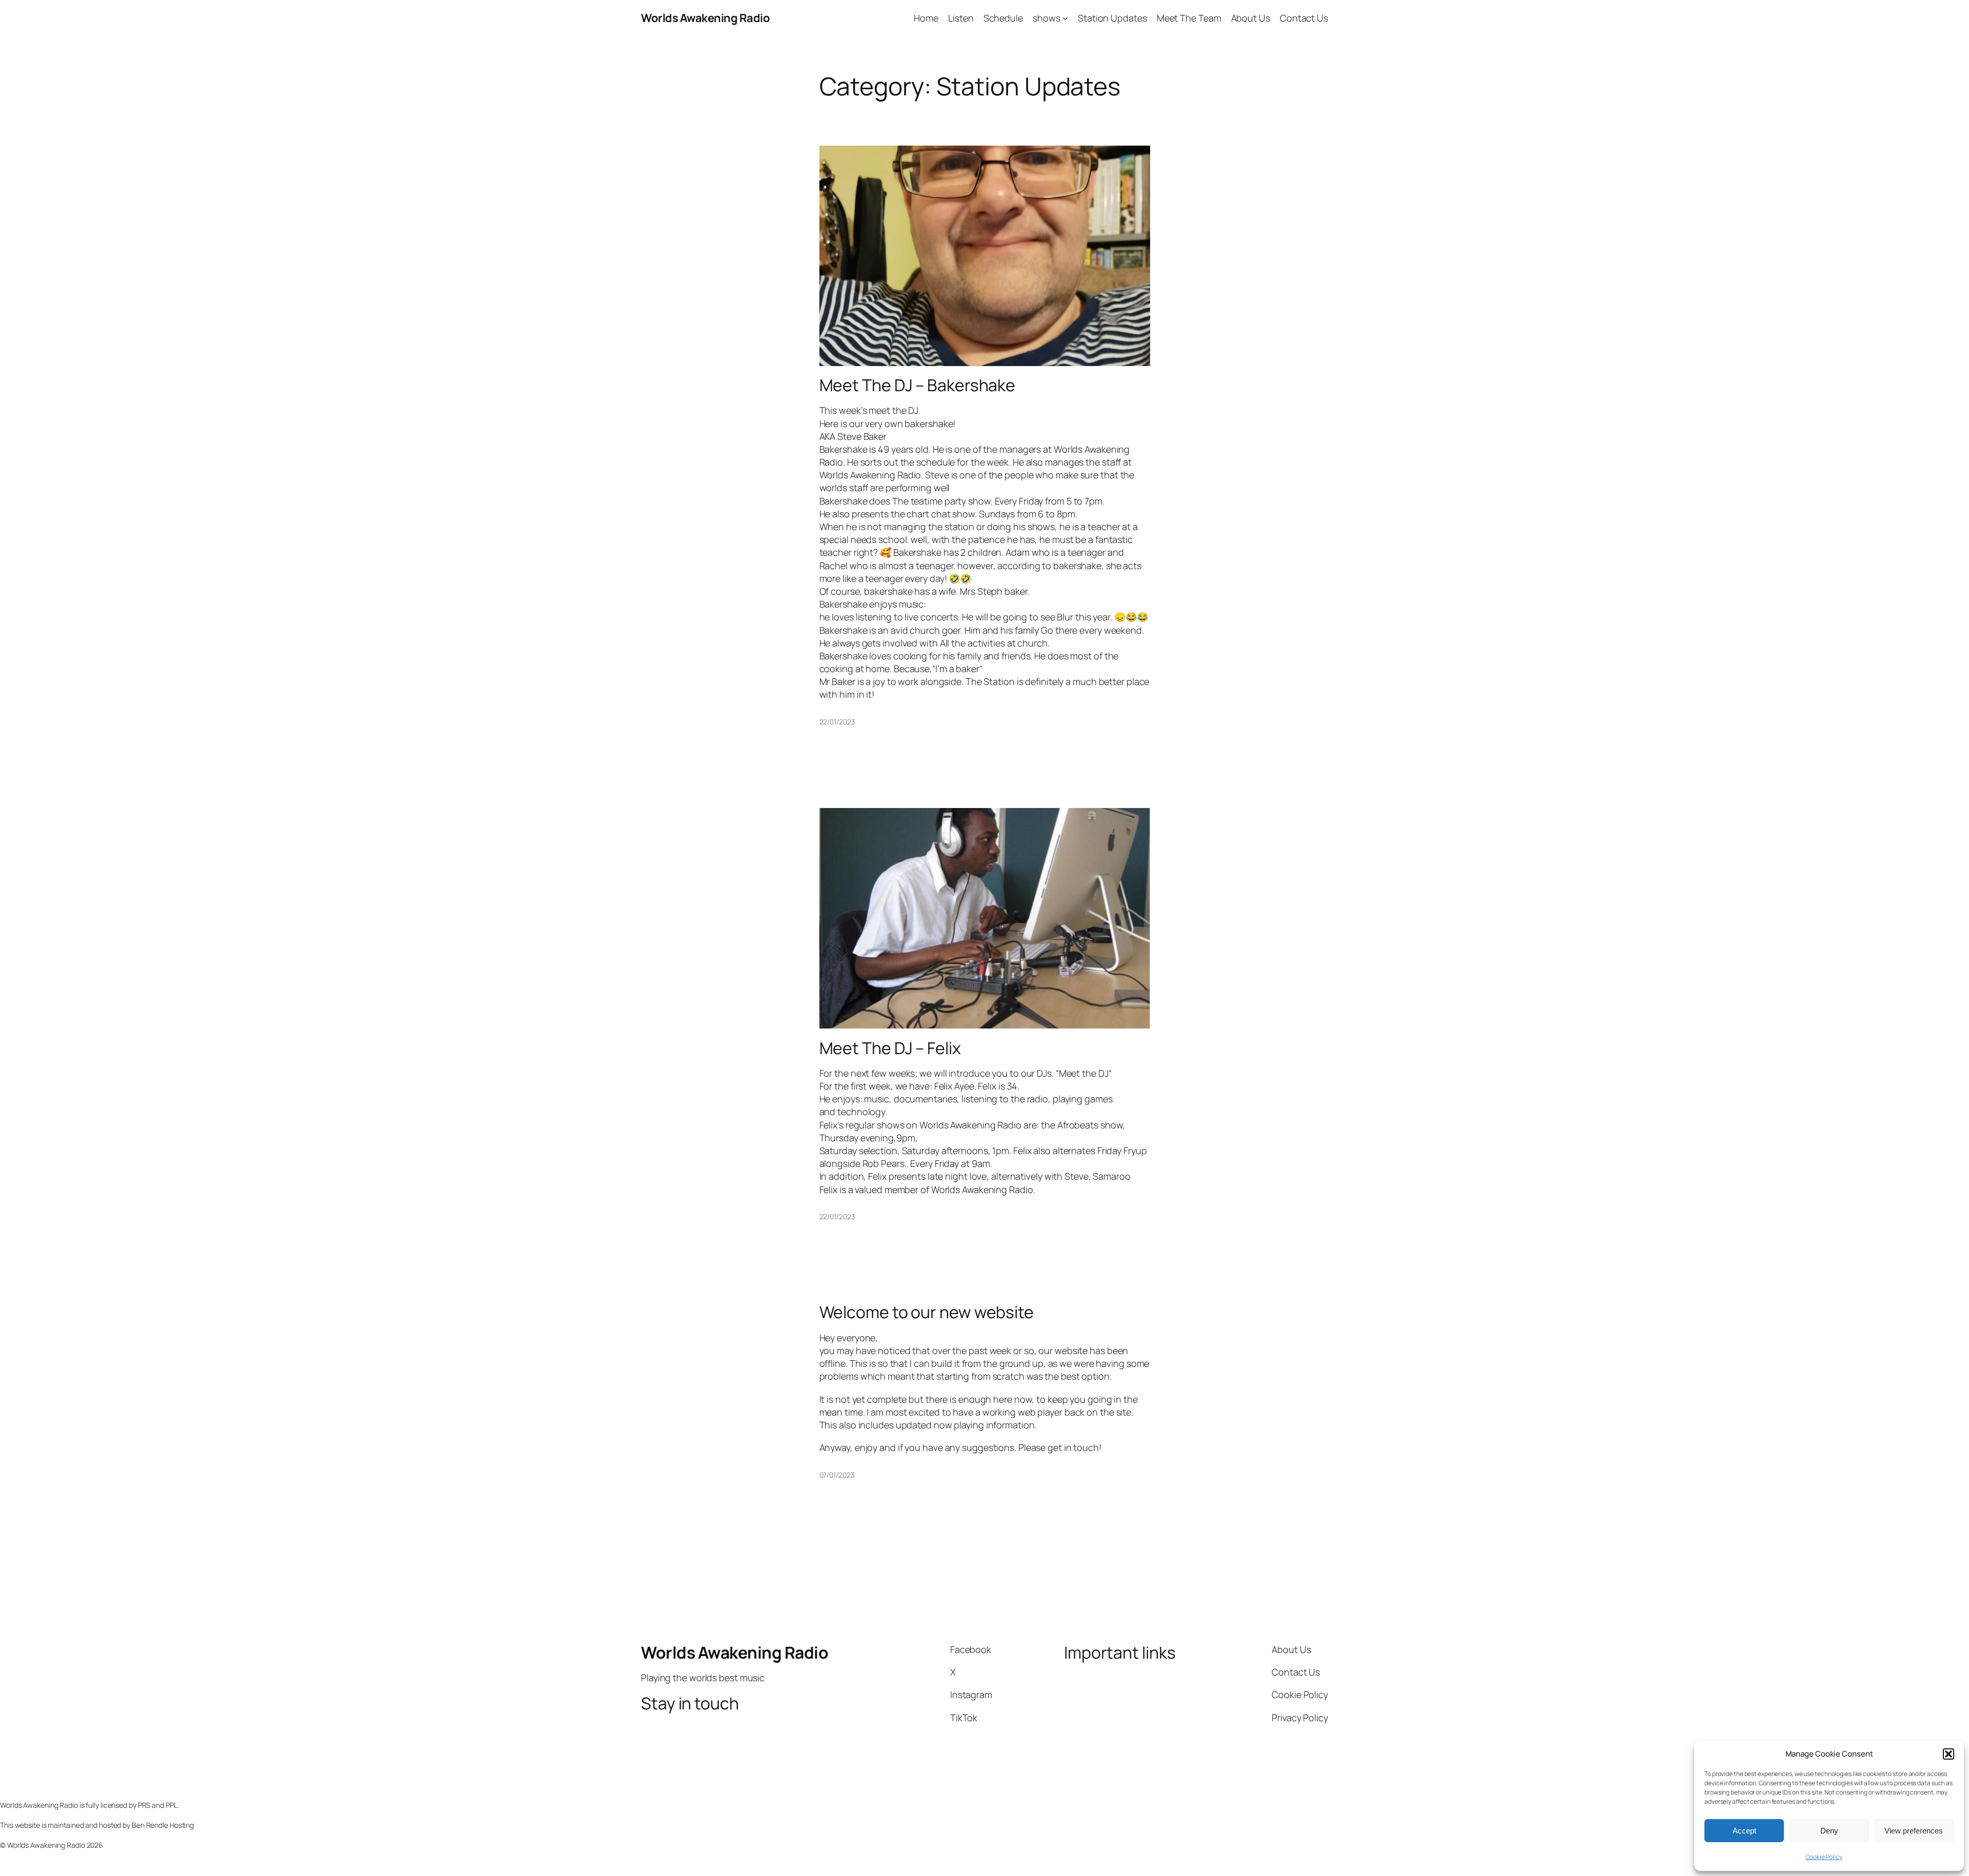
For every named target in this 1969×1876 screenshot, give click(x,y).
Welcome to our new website (927, 1312)
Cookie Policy (1824, 1857)
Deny (1829, 1831)
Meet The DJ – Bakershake (918, 385)
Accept (1744, 1831)
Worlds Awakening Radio (705, 18)
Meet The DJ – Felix (890, 1048)
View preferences (1914, 1831)
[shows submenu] (1065, 18)
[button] (1948, 1754)
